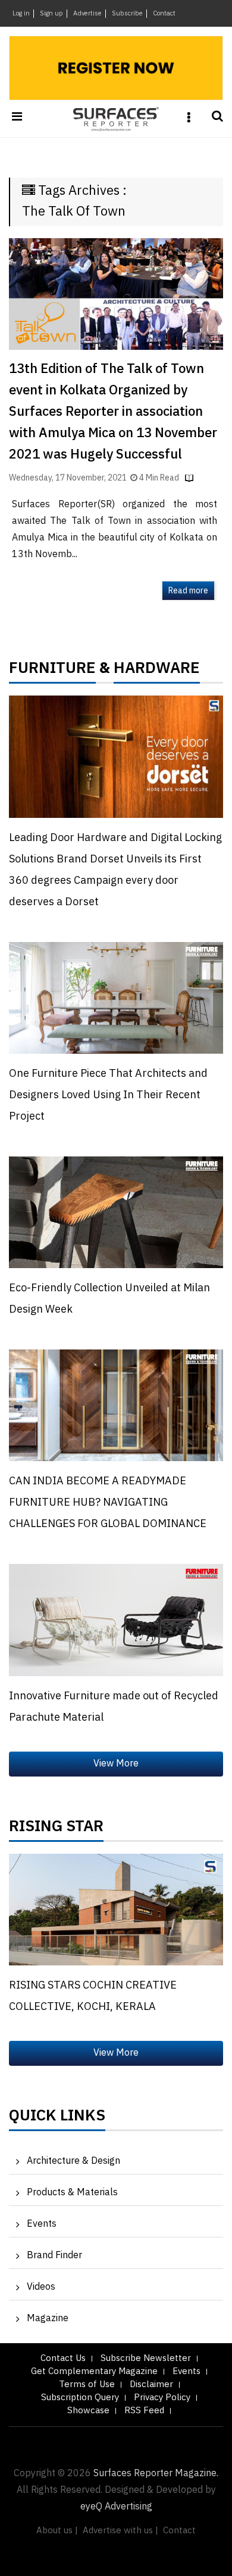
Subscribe (127, 14)
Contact (164, 14)
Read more (188, 591)
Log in (21, 14)
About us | (57, 2531)
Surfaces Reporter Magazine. (156, 2474)
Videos (41, 2287)
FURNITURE (52, 671)
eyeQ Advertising (116, 2507)
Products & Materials (72, 2193)
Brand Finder (54, 2256)
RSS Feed (144, 2411)
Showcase (88, 2411)
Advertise (87, 14)
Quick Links (57, 2119)
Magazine (48, 2319)
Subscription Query (80, 2398)
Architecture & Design (73, 2161)
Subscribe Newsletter (146, 2358)
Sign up (51, 14)
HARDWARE (157, 671)
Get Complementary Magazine (94, 2371)
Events (42, 2224)
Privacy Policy (162, 2398)
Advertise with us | (120, 2531)
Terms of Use (87, 2384)
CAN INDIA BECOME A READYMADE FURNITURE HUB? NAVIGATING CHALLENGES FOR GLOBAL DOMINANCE (108, 1503)
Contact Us (63, 2358)
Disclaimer (151, 2384)
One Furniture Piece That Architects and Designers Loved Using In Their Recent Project (108, 1095)
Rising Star (56, 1829)
